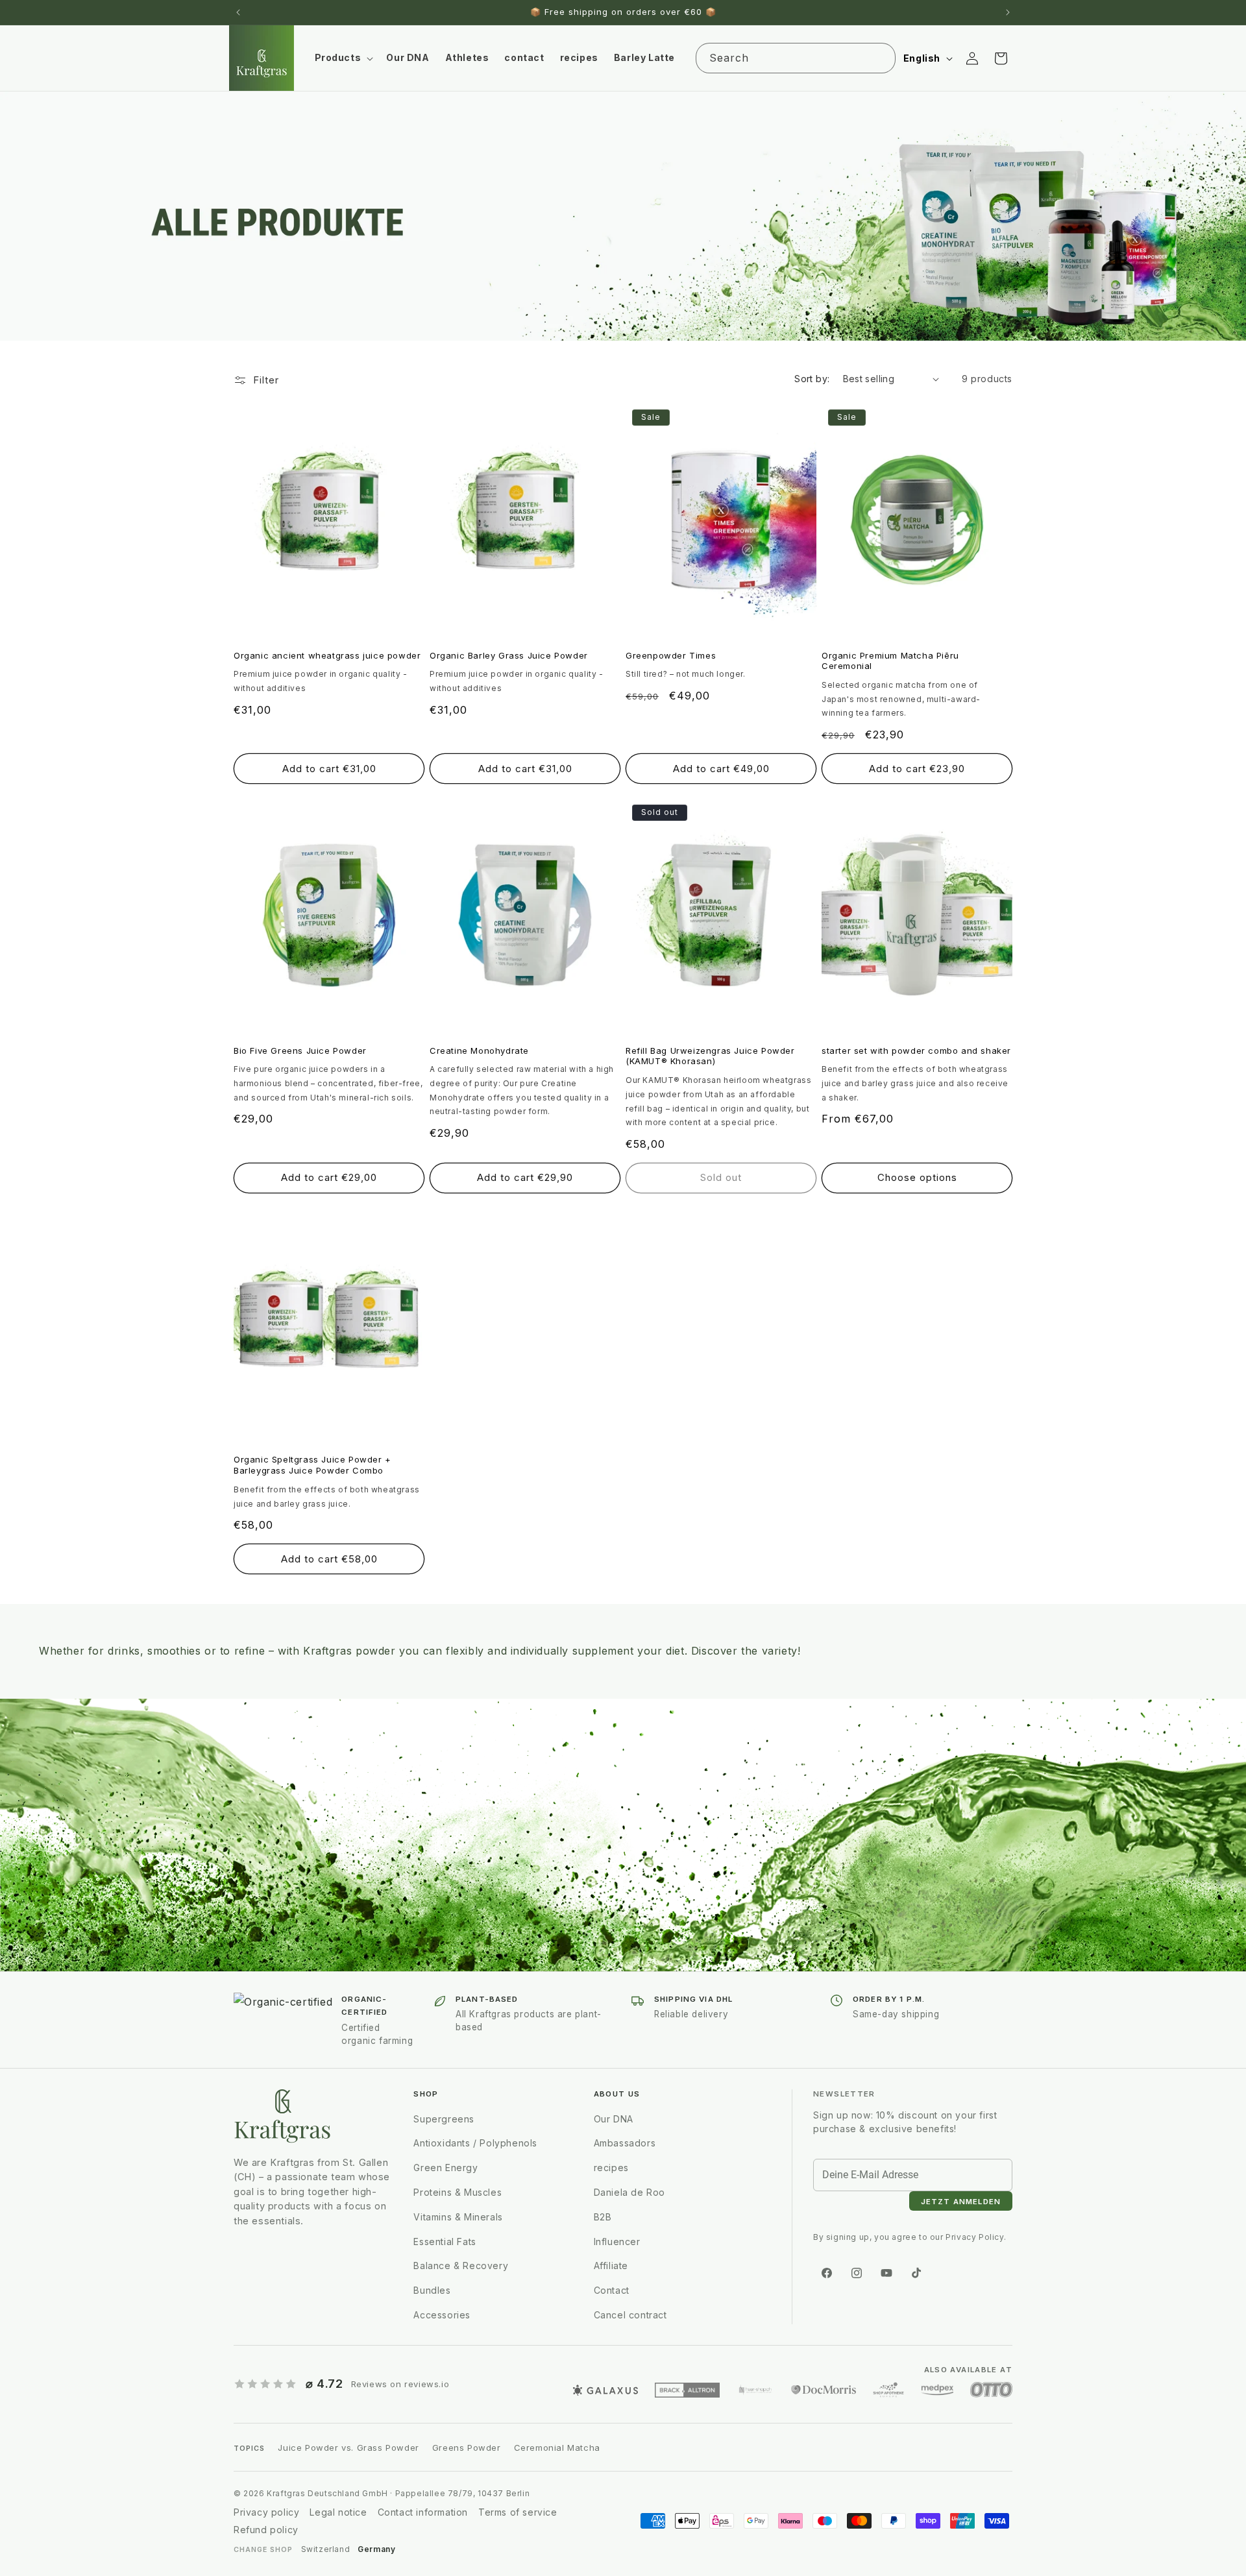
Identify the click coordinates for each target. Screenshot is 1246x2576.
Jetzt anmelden (701, 1350)
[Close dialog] (840, 1200)
